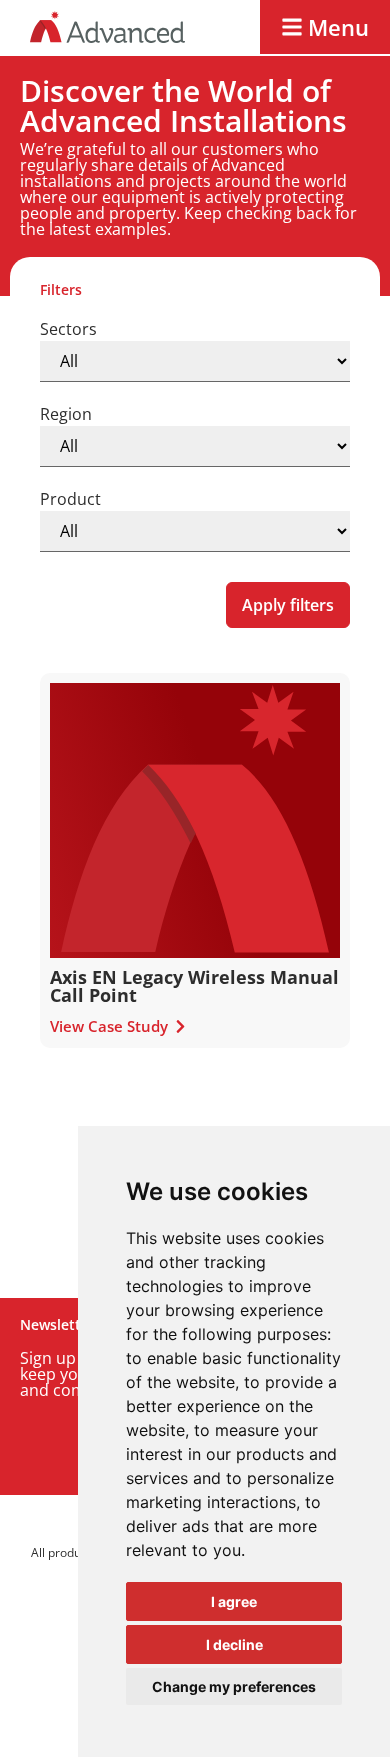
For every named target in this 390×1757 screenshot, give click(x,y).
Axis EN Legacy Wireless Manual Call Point (194, 986)
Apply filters (288, 605)
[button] (325, 27)
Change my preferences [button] (234, 1686)
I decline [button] (234, 1644)
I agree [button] (234, 1601)
